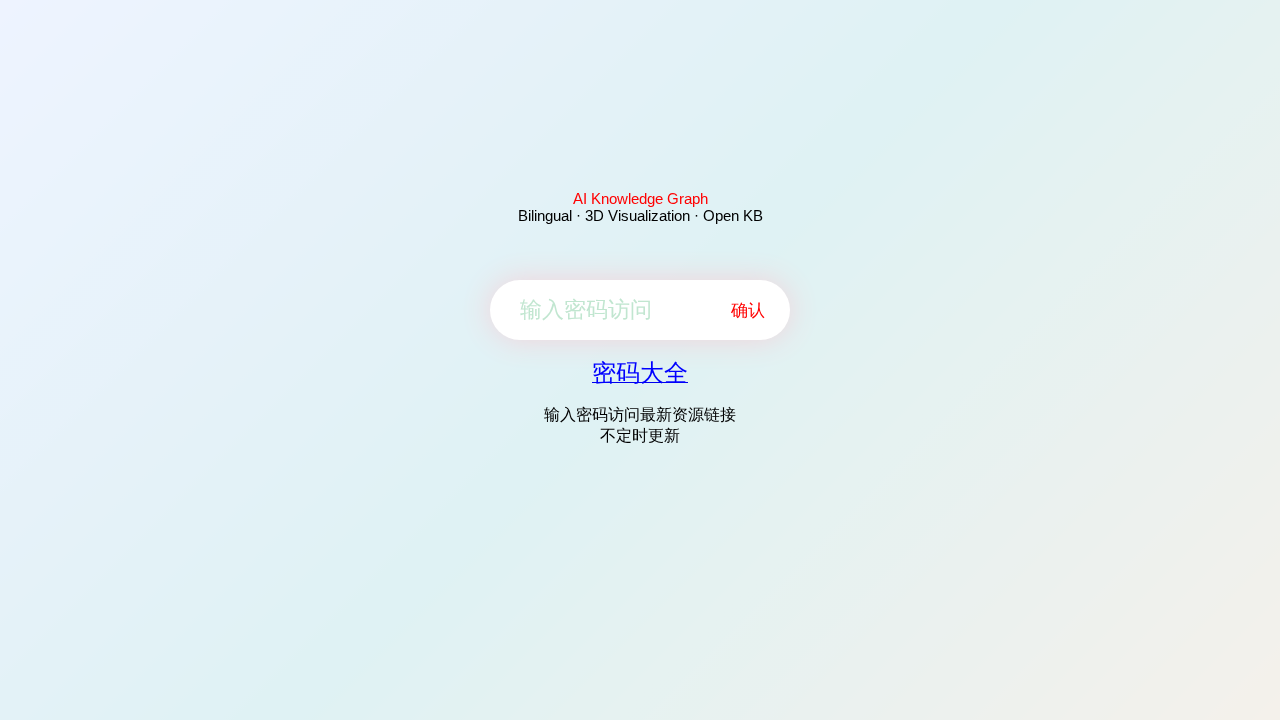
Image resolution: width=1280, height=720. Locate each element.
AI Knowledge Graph (640, 198)
